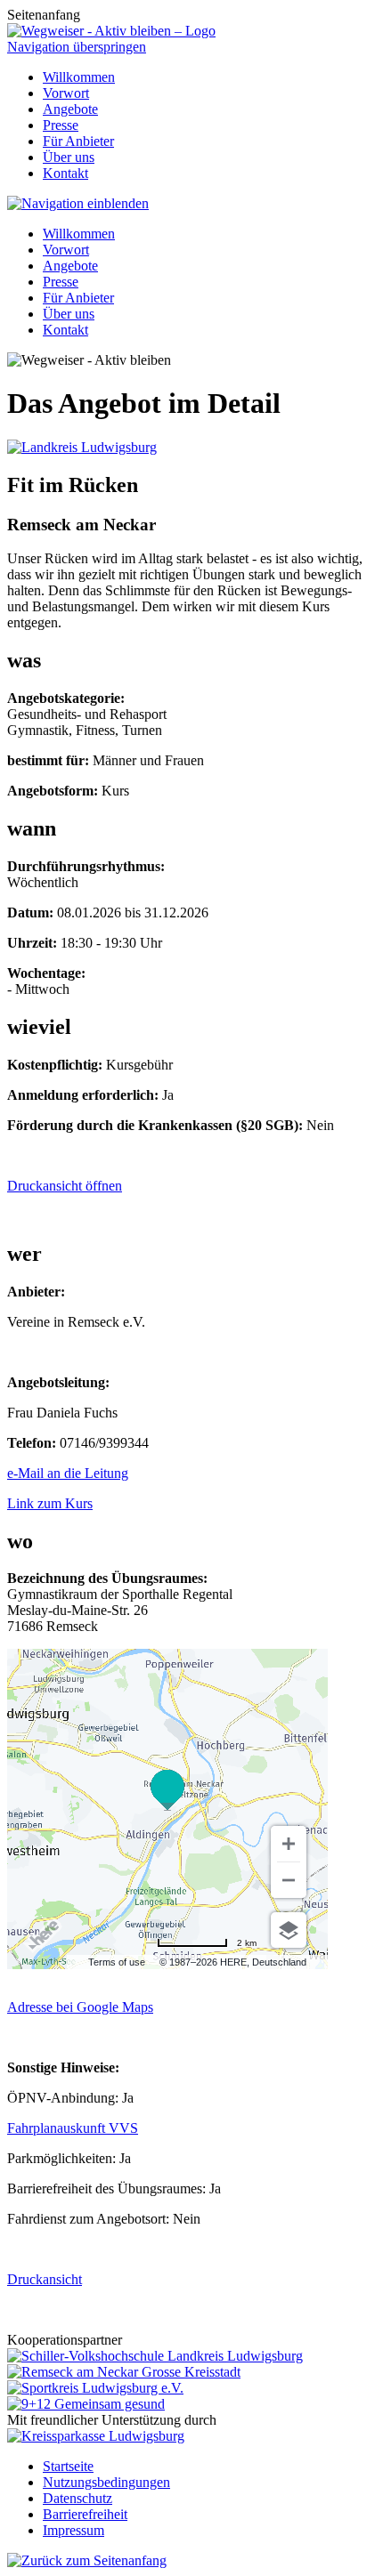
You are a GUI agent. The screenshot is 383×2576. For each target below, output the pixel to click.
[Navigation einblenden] (78, 203)
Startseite (68, 2466)
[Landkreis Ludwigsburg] (82, 447)
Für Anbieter (78, 141)
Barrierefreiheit (85, 2514)
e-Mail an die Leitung (68, 1473)
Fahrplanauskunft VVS (73, 2128)
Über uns (69, 157)
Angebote (70, 109)
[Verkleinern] (289, 1880)
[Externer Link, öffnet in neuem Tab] (155, 2356)
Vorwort (66, 93)
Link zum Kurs (50, 1503)
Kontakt (65, 173)
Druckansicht (45, 2279)
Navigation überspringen (77, 47)
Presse (61, 125)
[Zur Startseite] (111, 31)
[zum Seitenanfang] (87, 2560)
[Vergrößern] (289, 1844)
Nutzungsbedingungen (106, 2482)
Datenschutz (77, 2498)
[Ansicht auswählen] (289, 1930)
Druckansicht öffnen (65, 1186)
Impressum (73, 2530)
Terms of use (117, 1962)
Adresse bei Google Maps (80, 2007)
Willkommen (79, 77)
